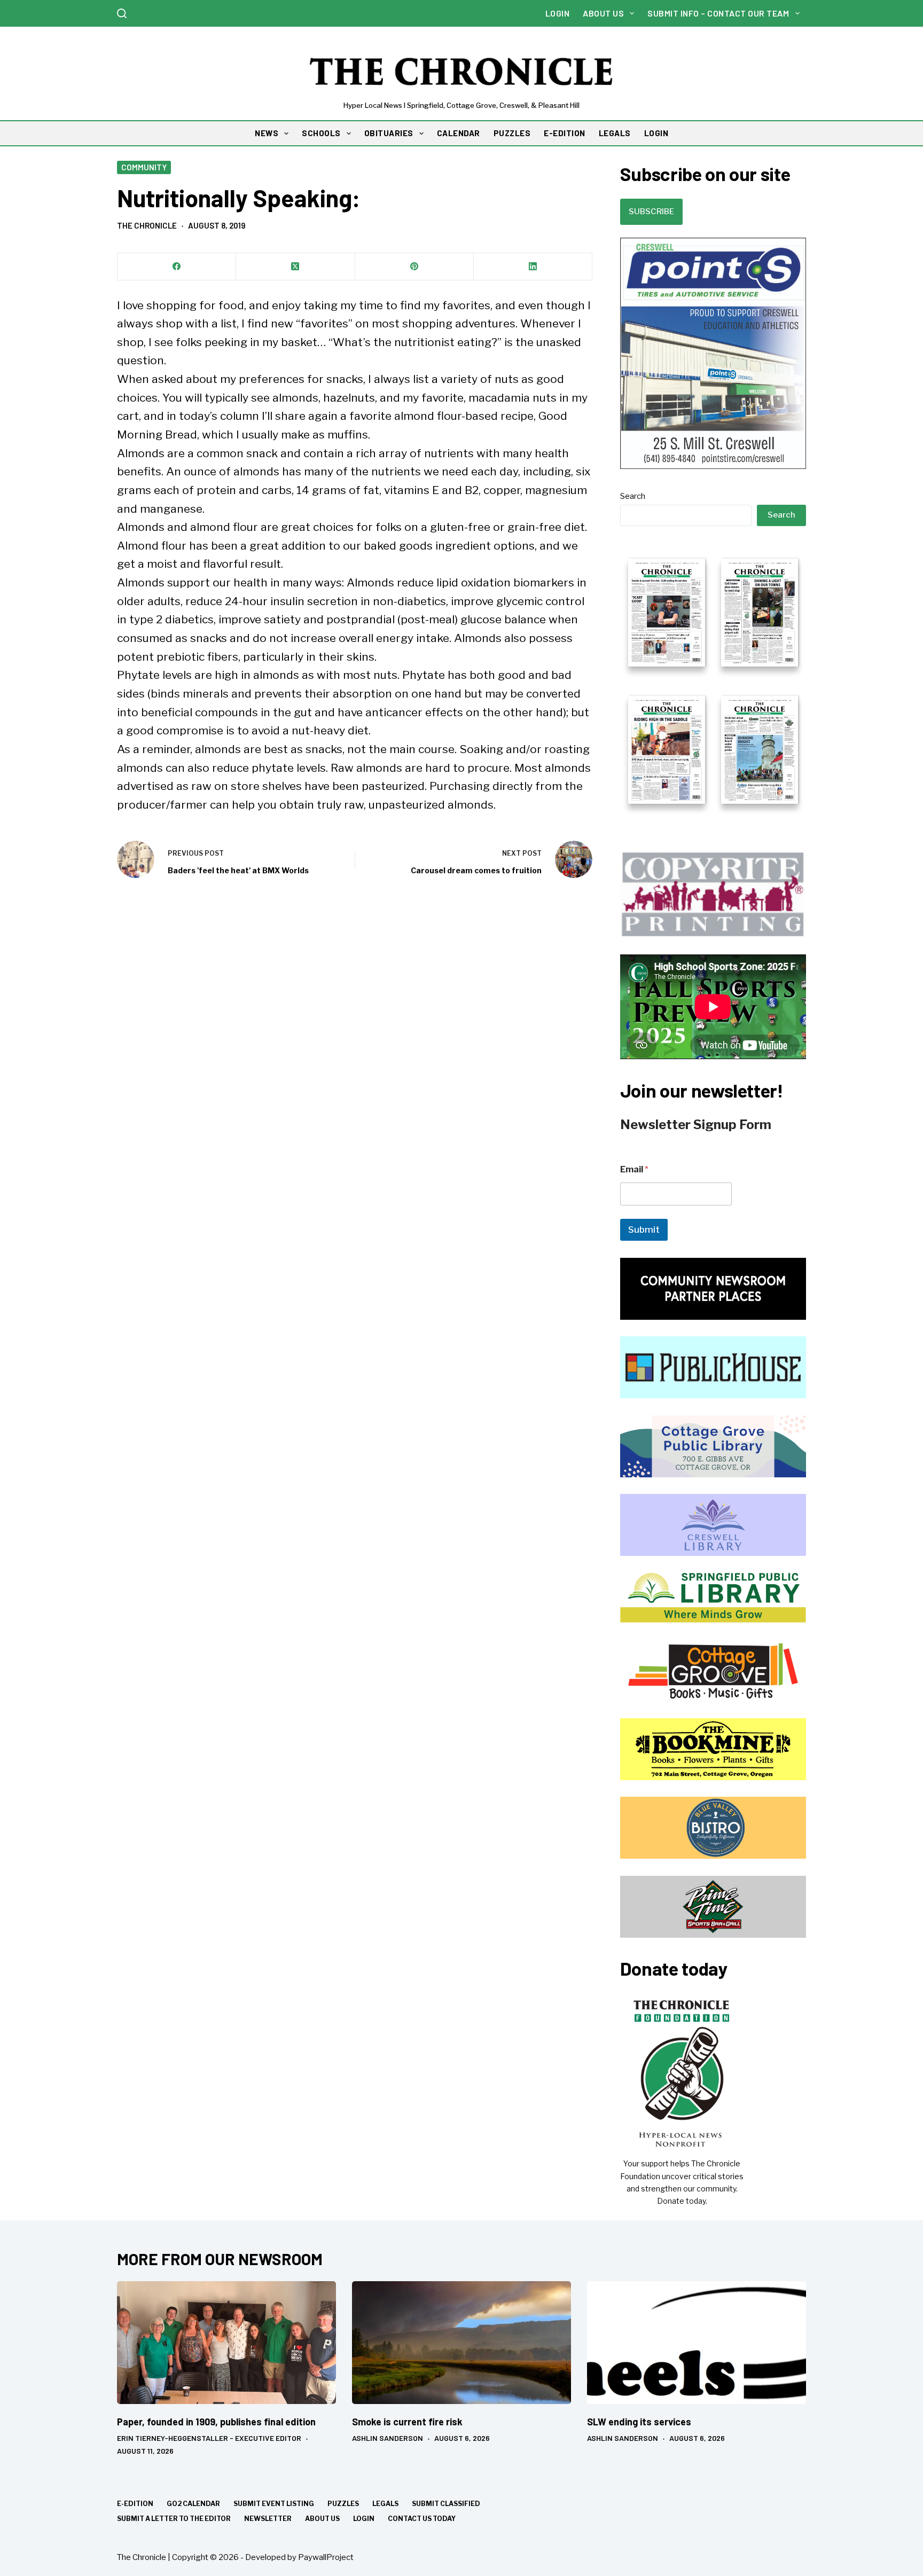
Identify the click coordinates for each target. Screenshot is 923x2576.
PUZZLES (512, 133)
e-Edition (135, 2504)
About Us (603, 13)
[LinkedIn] (533, 267)
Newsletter (268, 2519)
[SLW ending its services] (697, 2343)
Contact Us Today (422, 2519)
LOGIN (656, 133)
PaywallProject (326, 2557)
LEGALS (615, 133)
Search (633, 496)
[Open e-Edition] (713, 680)
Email (634, 1169)
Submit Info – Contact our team (718, 13)
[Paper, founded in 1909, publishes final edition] (226, 2343)
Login (558, 13)
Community (144, 167)
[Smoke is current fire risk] (461, 2343)
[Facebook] (177, 267)
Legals (385, 2504)
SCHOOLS (321, 133)
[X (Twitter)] (295, 267)
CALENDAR (459, 133)
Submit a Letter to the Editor (174, 2519)
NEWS (267, 133)
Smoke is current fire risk (407, 2422)
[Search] (122, 13)
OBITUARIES (389, 133)
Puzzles (343, 2504)
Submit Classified (446, 2504)
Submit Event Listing (274, 2504)
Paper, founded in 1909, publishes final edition (216, 2422)
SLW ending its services (639, 2422)
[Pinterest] (414, 267)
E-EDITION (565, 133)
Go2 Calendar (193, 2504)
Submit (644, 1230)
